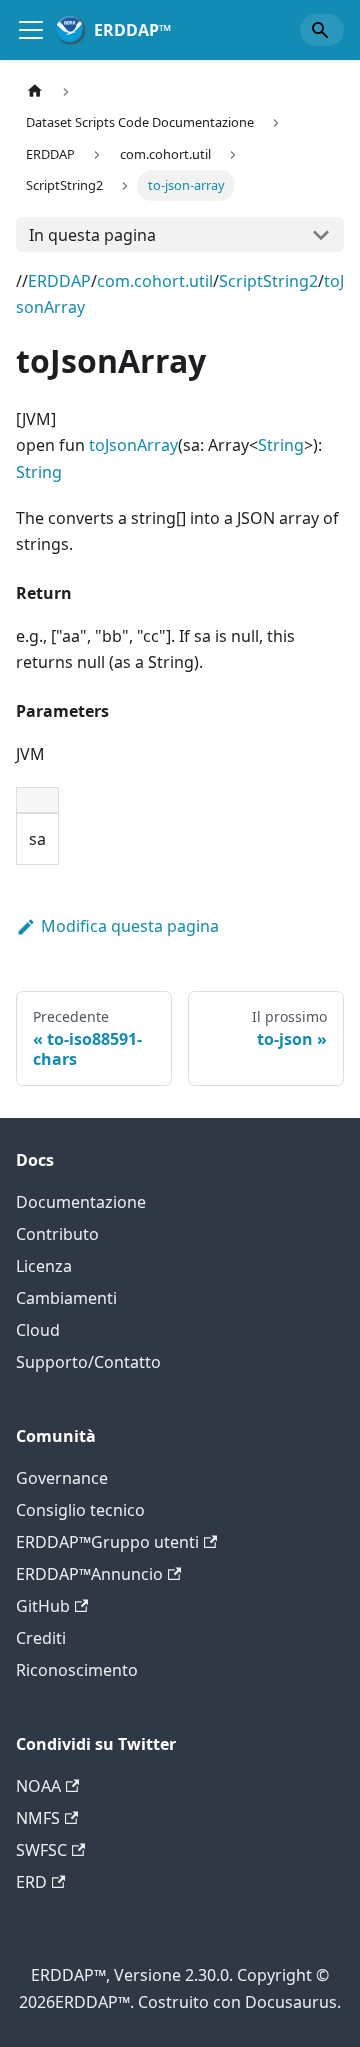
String (281, 445)
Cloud (38, 1330)
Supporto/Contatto (88, 1362)
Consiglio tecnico (80, 1510)
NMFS (38, 1818)
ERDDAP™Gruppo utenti (107, 1542)
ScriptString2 (268, 281)
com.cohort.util (155, 281)
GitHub (43, 1606)
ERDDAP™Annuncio (89, 1574)
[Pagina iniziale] (35, 91)
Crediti (41, 1638)
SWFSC (41, 1850)
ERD (31, 1882)
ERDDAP (59, 281)
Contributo (57, 1234)
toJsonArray (133, 445)
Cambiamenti (66, 1298)
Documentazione (81, 1202)
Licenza (44, 1266)
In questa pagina (92, 235)
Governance (62, 1478)
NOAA (38, 1786)
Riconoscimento (77, 1670)
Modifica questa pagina (130, 926)
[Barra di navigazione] (31, 30)
